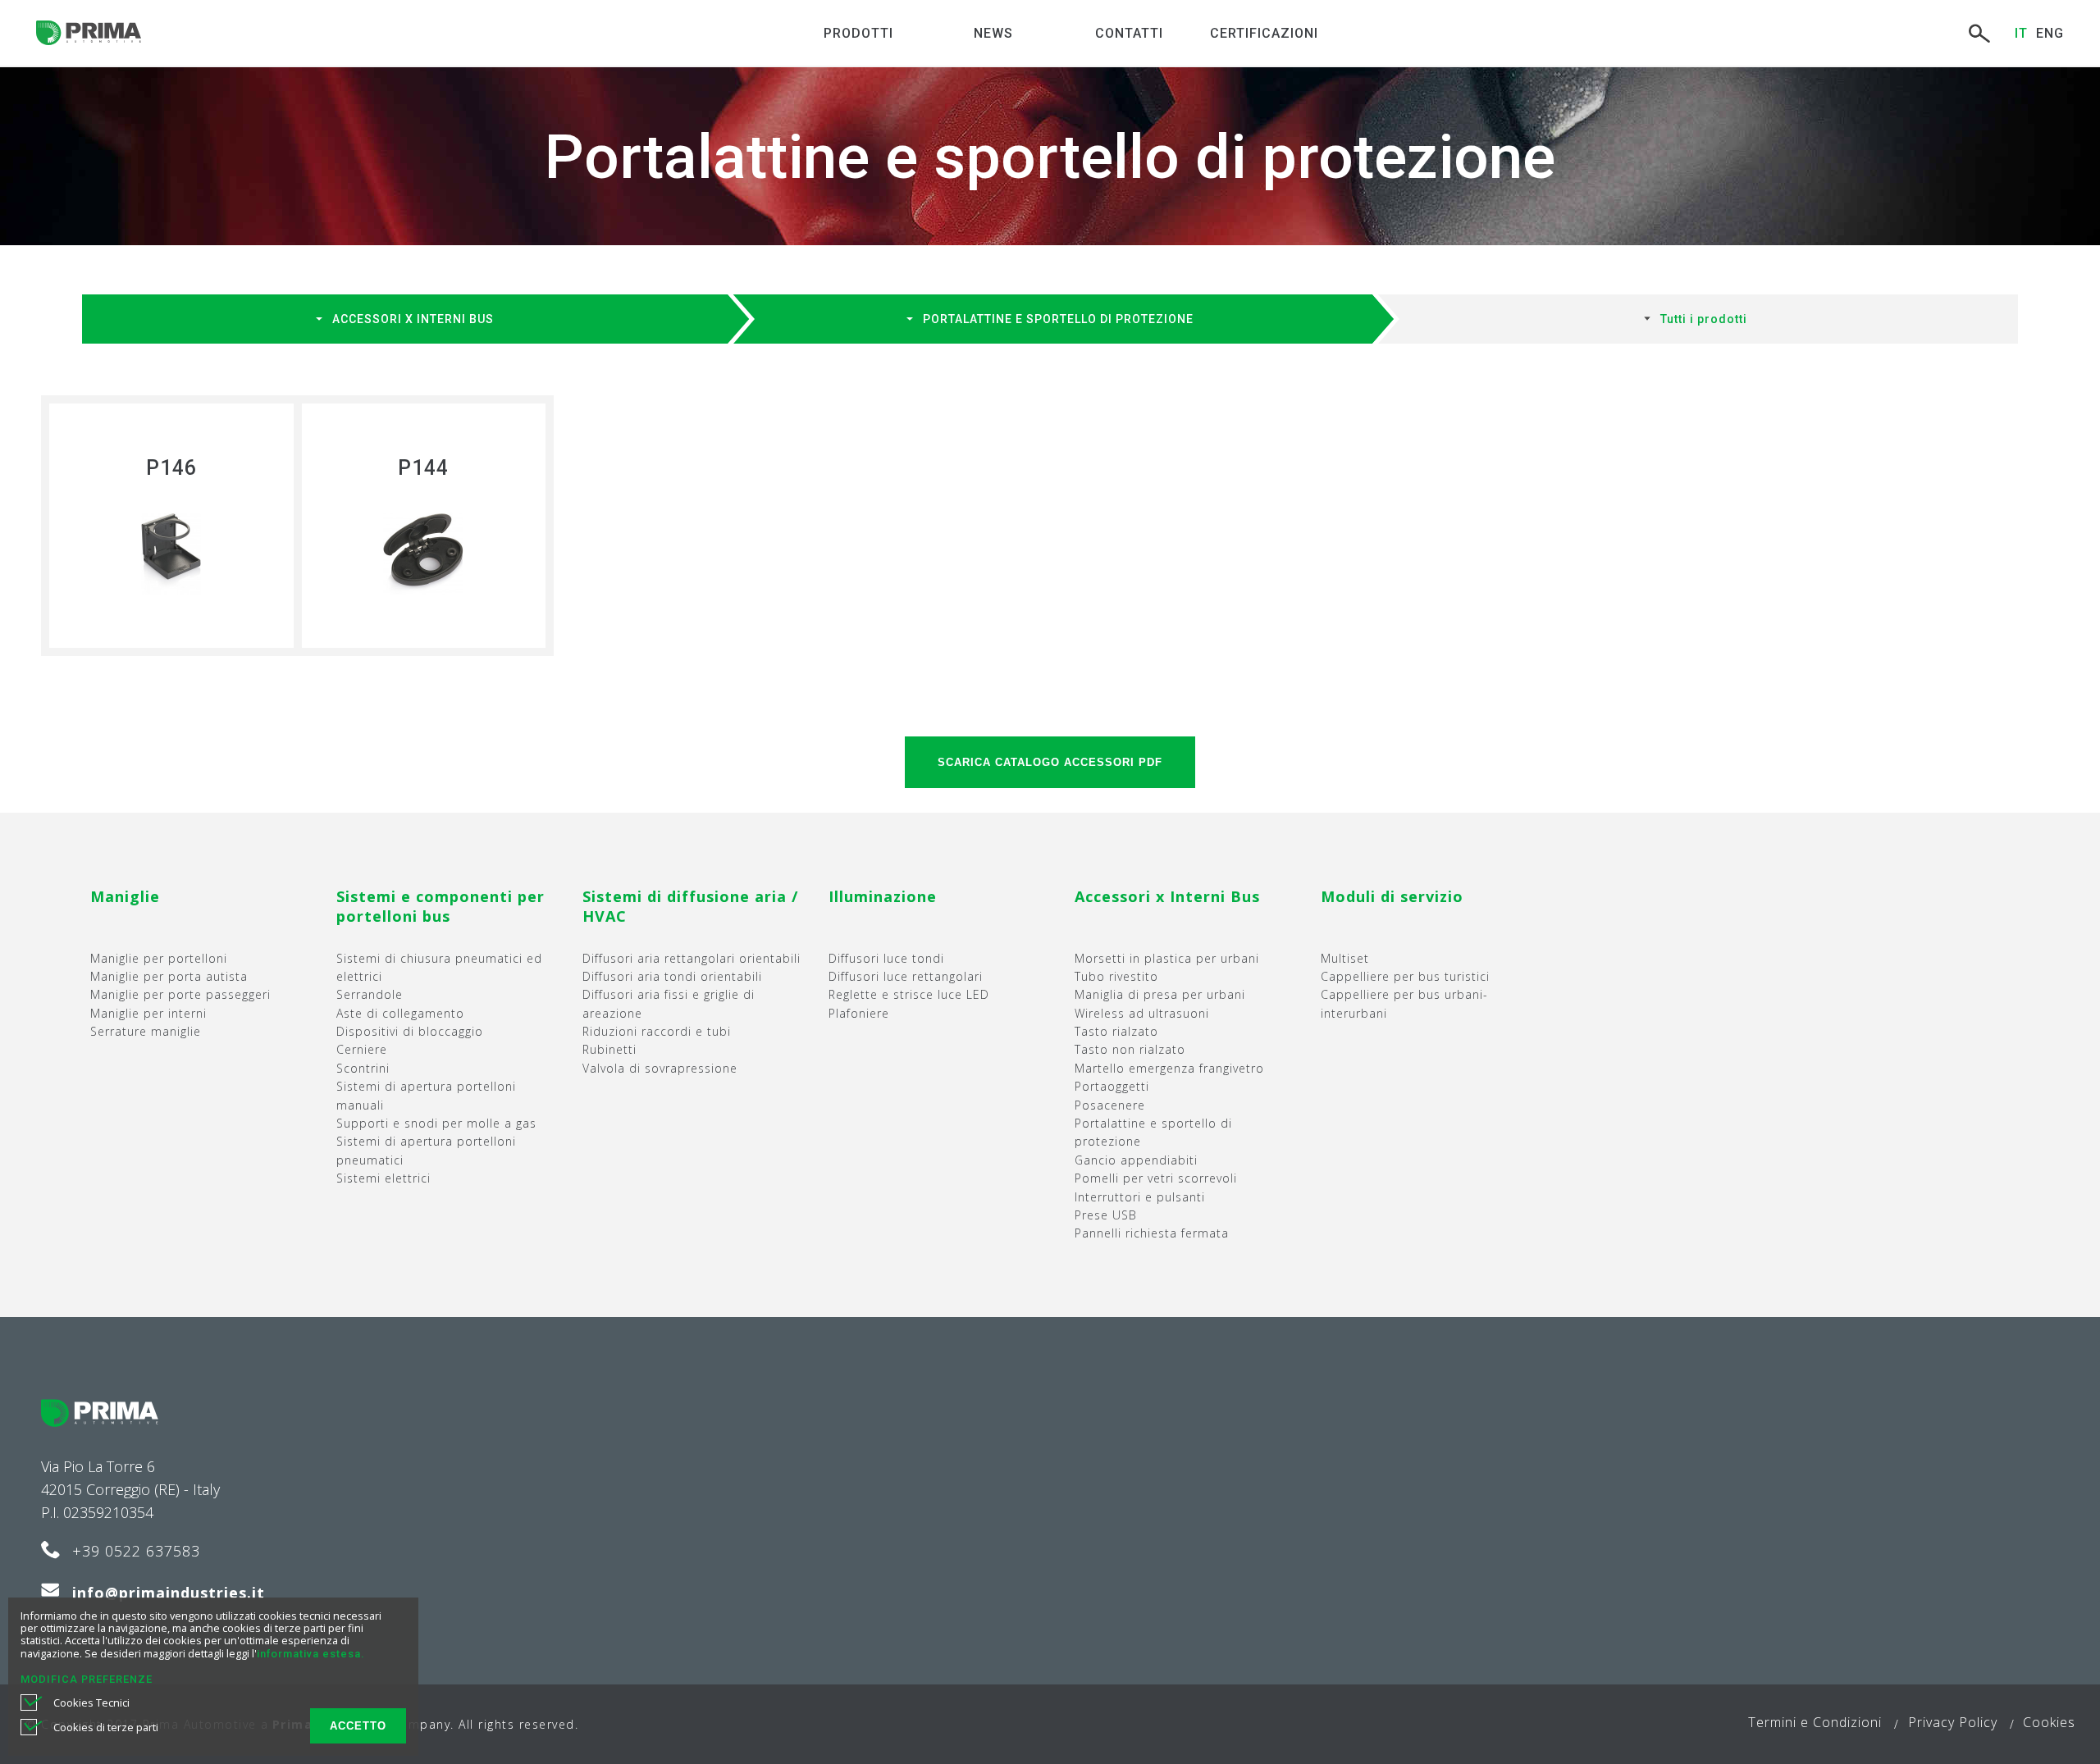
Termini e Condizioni (1815, 1722)
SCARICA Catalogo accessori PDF (1050, 762)
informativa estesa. (310, 1654)
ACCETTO (358, 1726)
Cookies (2049, 1722)
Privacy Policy (1953, 1722)
